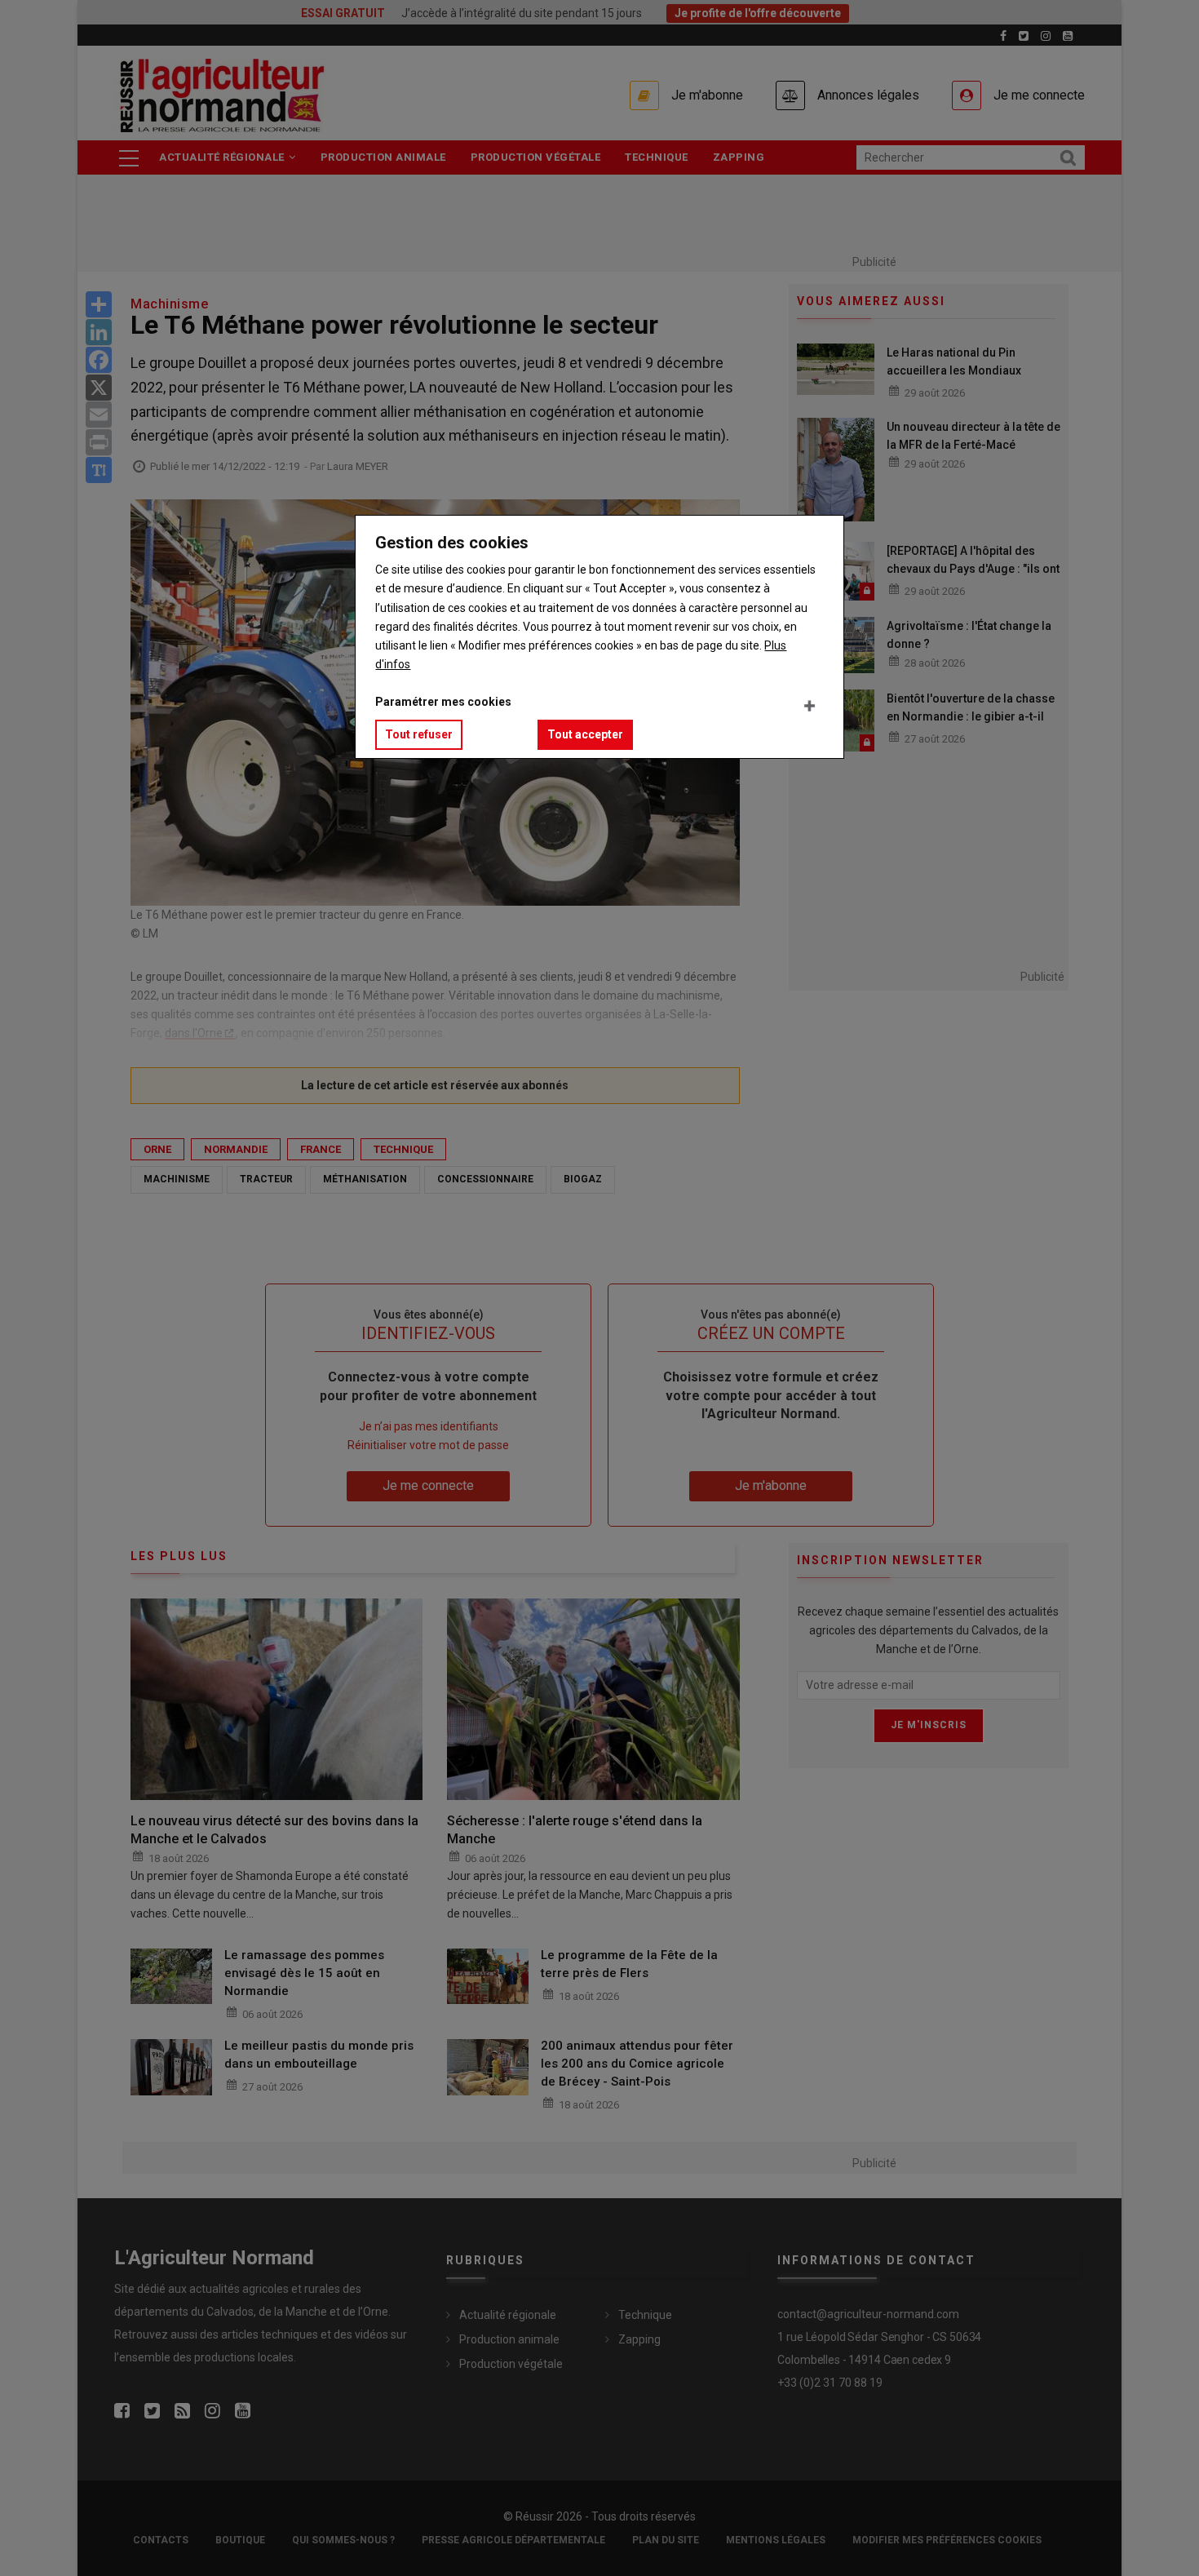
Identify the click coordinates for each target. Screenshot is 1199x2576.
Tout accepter (585, 734)
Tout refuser (419, 734)
